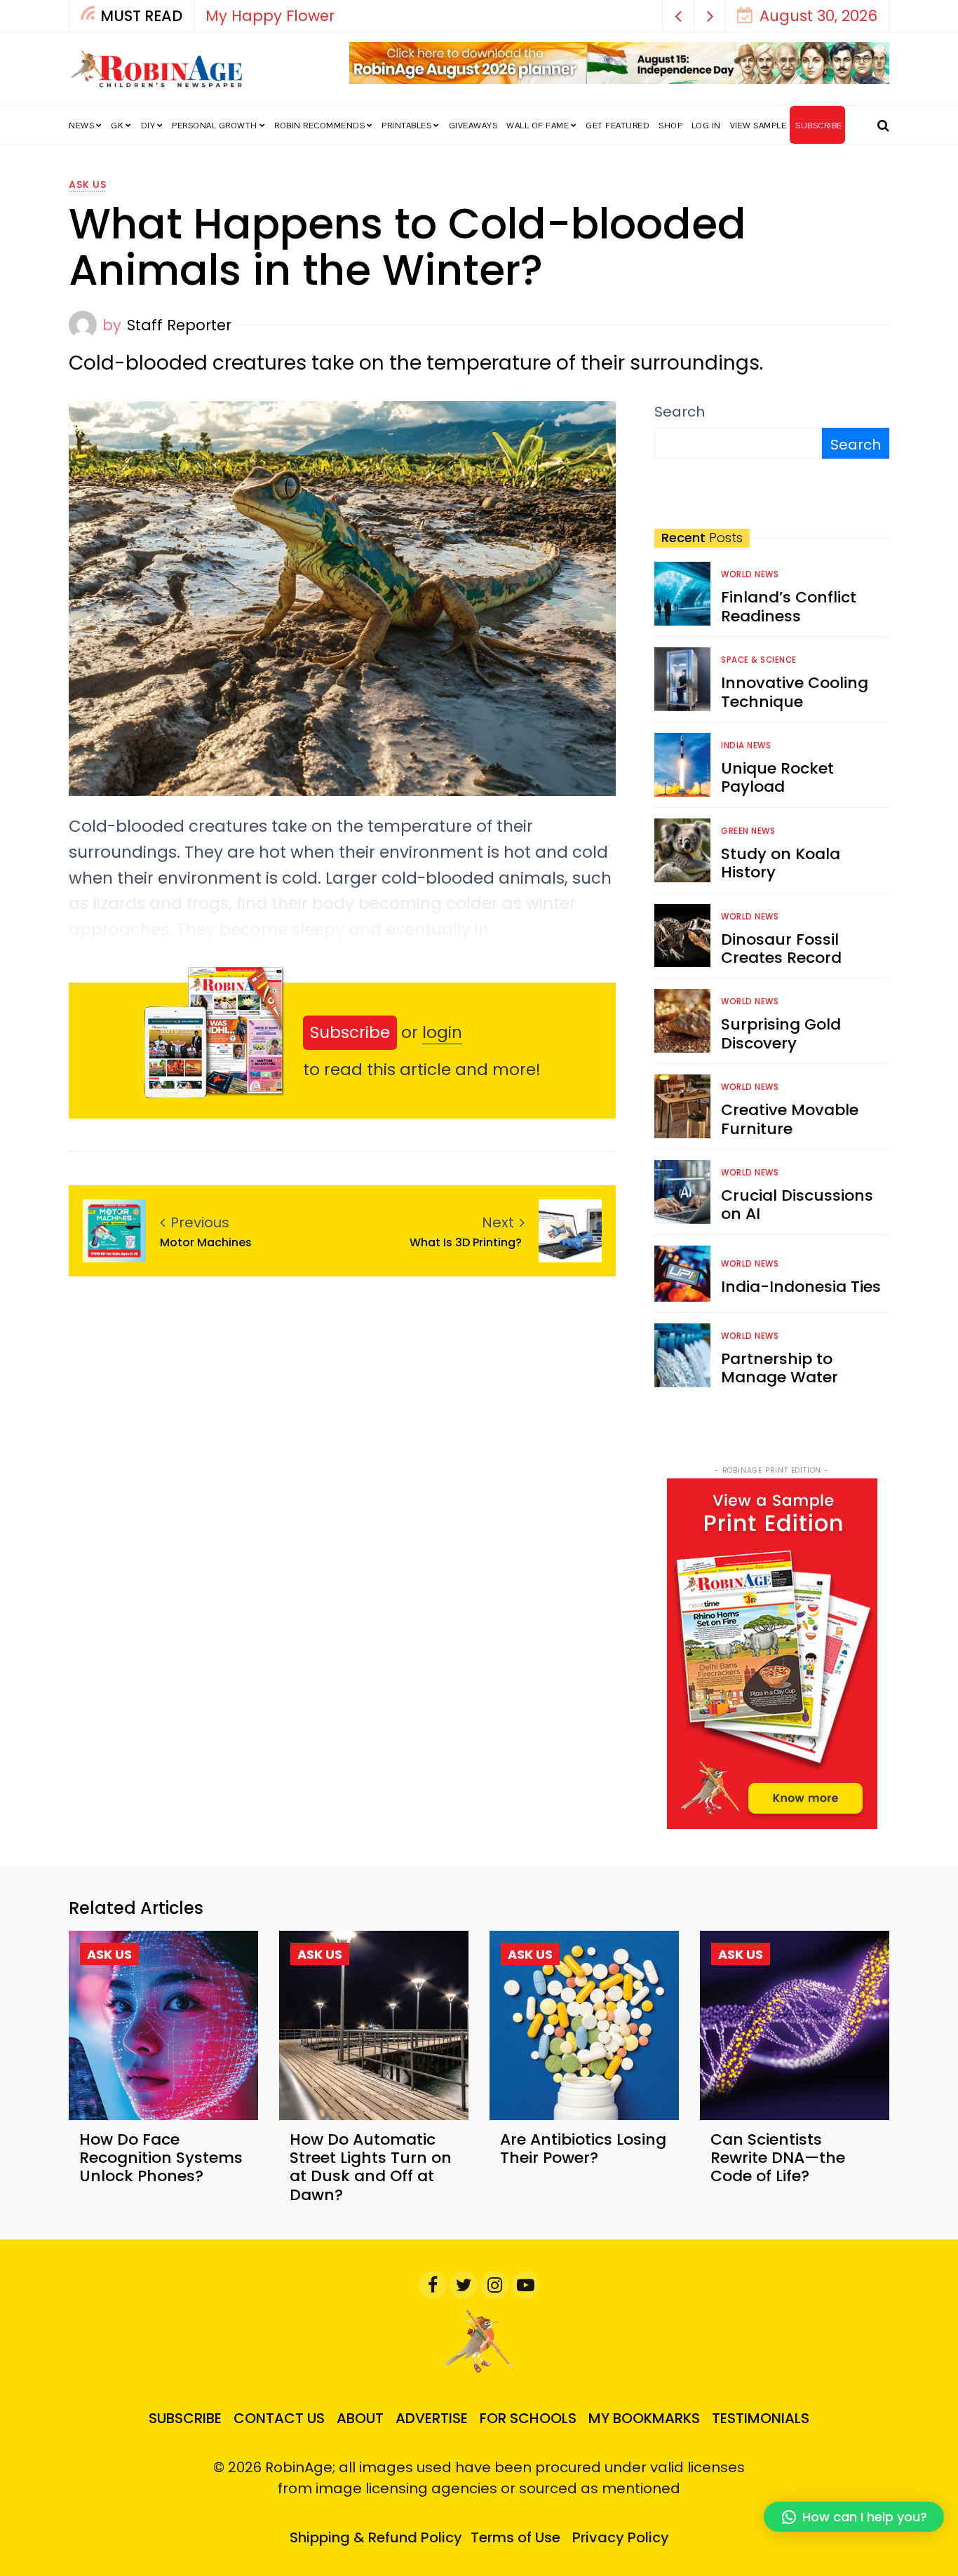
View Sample (758, 126)
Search (680, 412)
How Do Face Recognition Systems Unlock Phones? (161, 2158)
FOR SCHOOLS (528, 2418)
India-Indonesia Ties (801, 1287)
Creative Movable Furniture (790, 1119)
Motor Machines (209, 1242)
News (81, 126)
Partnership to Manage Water (780, 1368)
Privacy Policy (621, 2537)
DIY (148, 126)
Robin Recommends (319, 126)
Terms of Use (515, 2537)
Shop (670, 126)
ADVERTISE (432, 2418)
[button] (679, 16)
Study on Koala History (781, 863)
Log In (706, 126)
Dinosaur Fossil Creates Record (781, 949)
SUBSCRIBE (819, 126)
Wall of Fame (538, 126)
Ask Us (88, 184)
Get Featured (618, 126)
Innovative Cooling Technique (795, 692)
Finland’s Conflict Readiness (789, 606)
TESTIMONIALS (761, 2418)
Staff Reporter (179, 325)
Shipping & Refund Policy (376, 2537)
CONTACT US (279, 2418)
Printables (406, 126)
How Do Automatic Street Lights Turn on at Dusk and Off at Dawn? (371, 2167)
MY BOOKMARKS (644, 2418)
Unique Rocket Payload (777, 777)
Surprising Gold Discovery (781, 1033)
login (442, 1032)
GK (117, 126)
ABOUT (360, 2418)
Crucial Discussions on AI (797, 1205)
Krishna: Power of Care (316, 16)
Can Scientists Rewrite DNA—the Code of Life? (778, 2158)
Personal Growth (215, 126)
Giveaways (473, 126)
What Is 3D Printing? (467, 1242)
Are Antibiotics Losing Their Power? (583, 2149)
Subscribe (350, 1032)
